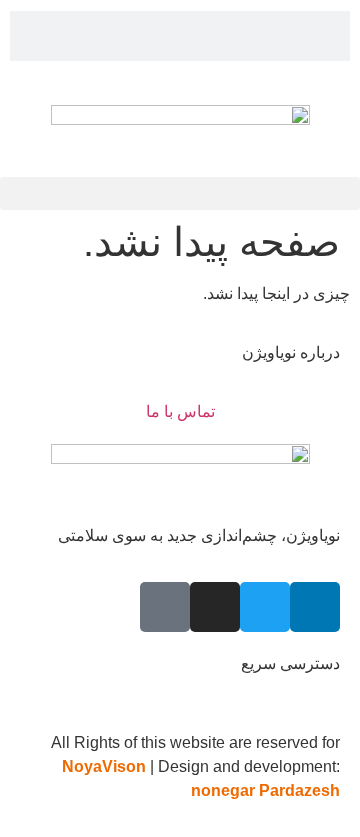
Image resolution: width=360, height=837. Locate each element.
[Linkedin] (315, 607)
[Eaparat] (165, 607)
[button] (180, 193)
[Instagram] (215, 607)
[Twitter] (265, 607)
